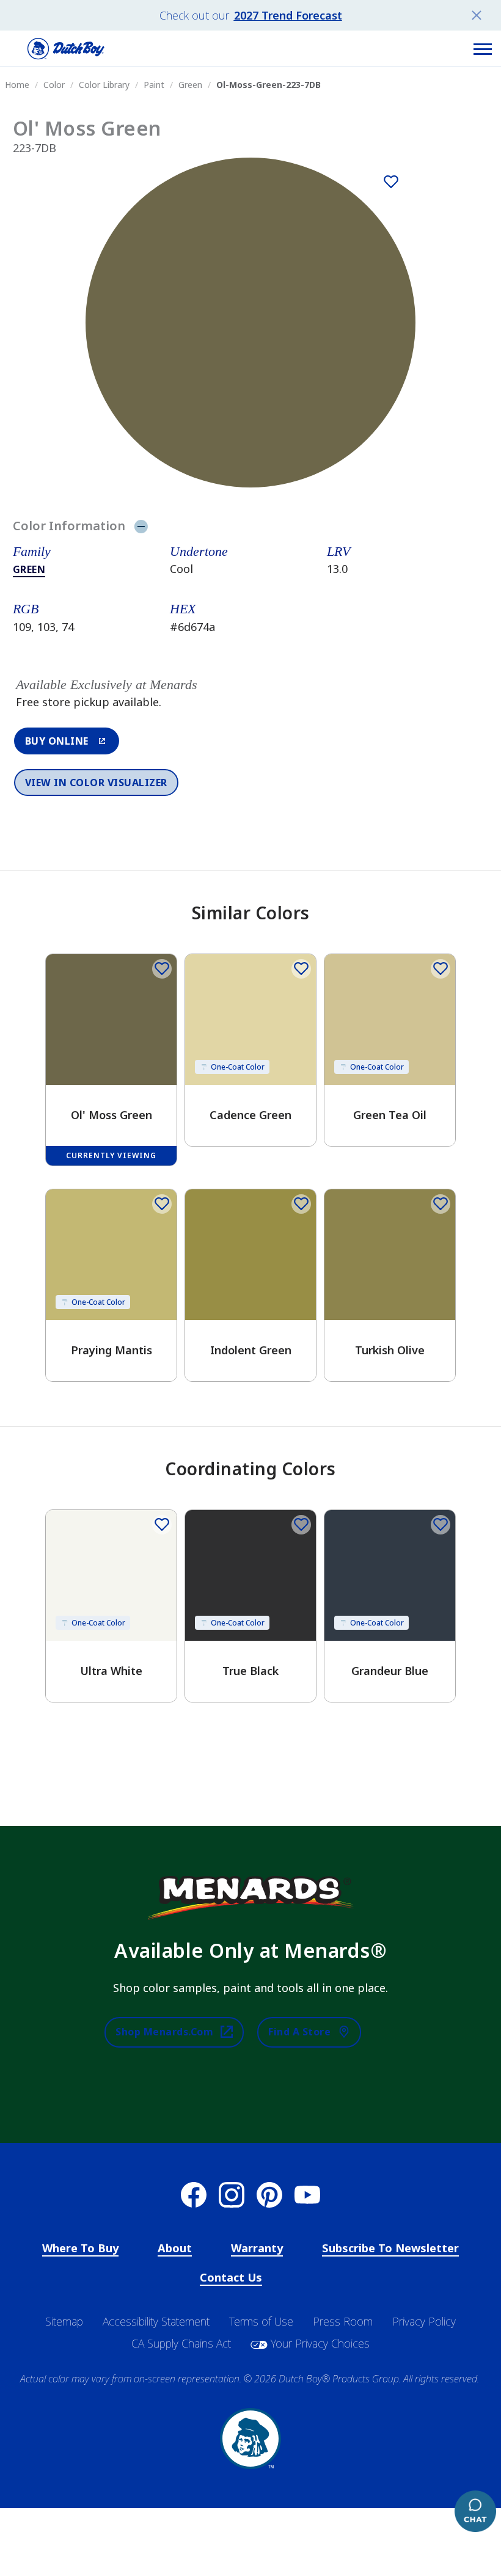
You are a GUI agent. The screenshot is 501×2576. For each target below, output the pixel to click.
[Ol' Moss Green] (391, 182)
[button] (483, 49)
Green (29, 569)
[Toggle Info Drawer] (141, 526)
